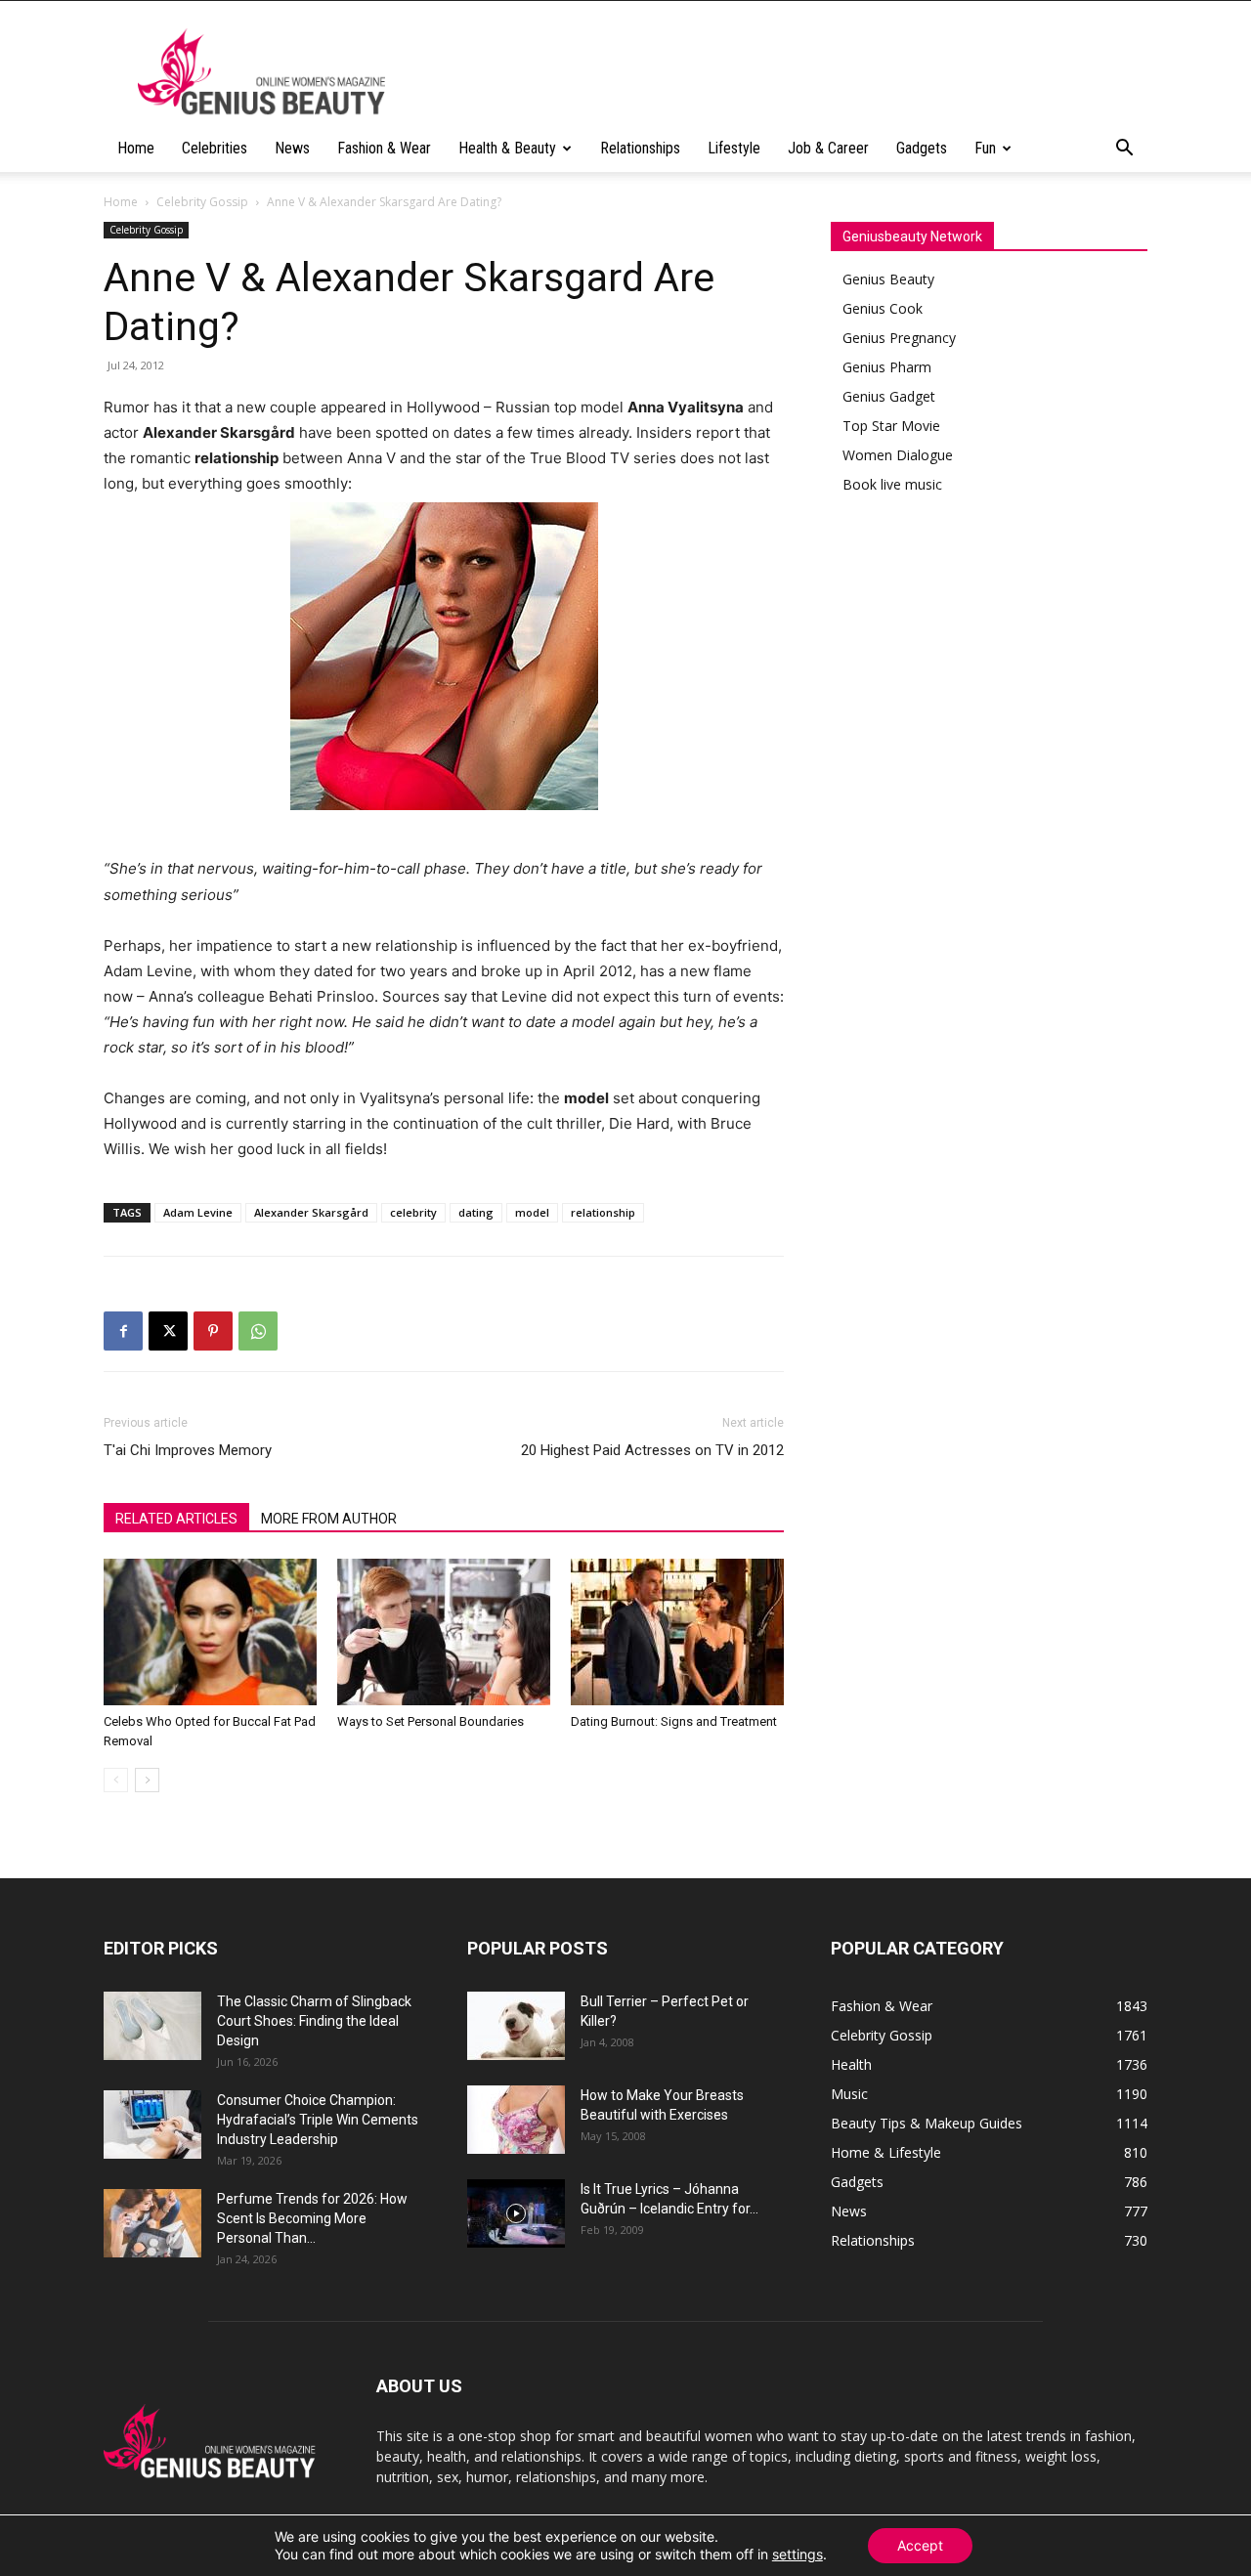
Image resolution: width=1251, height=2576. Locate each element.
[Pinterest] (213, 1331)
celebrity (413, 1212)
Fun (985, 148)
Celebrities (215, 148)
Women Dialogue (898, 455)
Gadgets (922, 148)
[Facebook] (123, 1331)
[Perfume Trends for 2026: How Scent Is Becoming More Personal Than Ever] (152, 2223)
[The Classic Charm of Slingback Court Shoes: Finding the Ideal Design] (152, 2026)
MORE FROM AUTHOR (329, 1519)
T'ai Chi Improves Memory (188, 1450)
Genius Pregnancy (899, 338)
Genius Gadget (889, 396)
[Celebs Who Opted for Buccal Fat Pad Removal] (210, 1632)
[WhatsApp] (258, 1331)
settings (798, 2554)
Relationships (640, 148)
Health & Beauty (507, 148)
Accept (920, 2545)
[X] (168, 1331)
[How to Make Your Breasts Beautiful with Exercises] (516, 2120)
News (292, 148)
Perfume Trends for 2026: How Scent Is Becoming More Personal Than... (312, 2218)
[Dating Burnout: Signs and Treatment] (677, 1632)
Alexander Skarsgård (311, 1212)
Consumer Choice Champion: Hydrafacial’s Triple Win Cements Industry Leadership (318, 2120)
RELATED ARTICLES (176, 1519)
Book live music (892, 484)
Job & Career (828, 148)
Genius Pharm (887, 367)
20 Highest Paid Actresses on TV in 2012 (652, 1450)
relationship (603, 1212)
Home (136, 148)
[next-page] (147, 1780)
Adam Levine (198, 1212)
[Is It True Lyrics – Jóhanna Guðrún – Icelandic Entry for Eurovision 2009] (516, 2213)
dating (476, 1212)
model (532, 1212)
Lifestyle (734, 148)
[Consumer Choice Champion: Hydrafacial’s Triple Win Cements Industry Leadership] (152, 2125)
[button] (1124, 150)
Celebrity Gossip (202, 202)
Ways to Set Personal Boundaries (431, 1721)
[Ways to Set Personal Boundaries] (444, 1632)
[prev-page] (116, 1780)
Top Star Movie (891, 426)
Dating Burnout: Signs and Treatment (674, 1721)
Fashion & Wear (384, 148)
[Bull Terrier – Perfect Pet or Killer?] (516, 2026)
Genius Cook (883, 308)
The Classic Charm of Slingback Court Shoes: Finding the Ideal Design (314, 2021)
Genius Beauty (888, 279)
